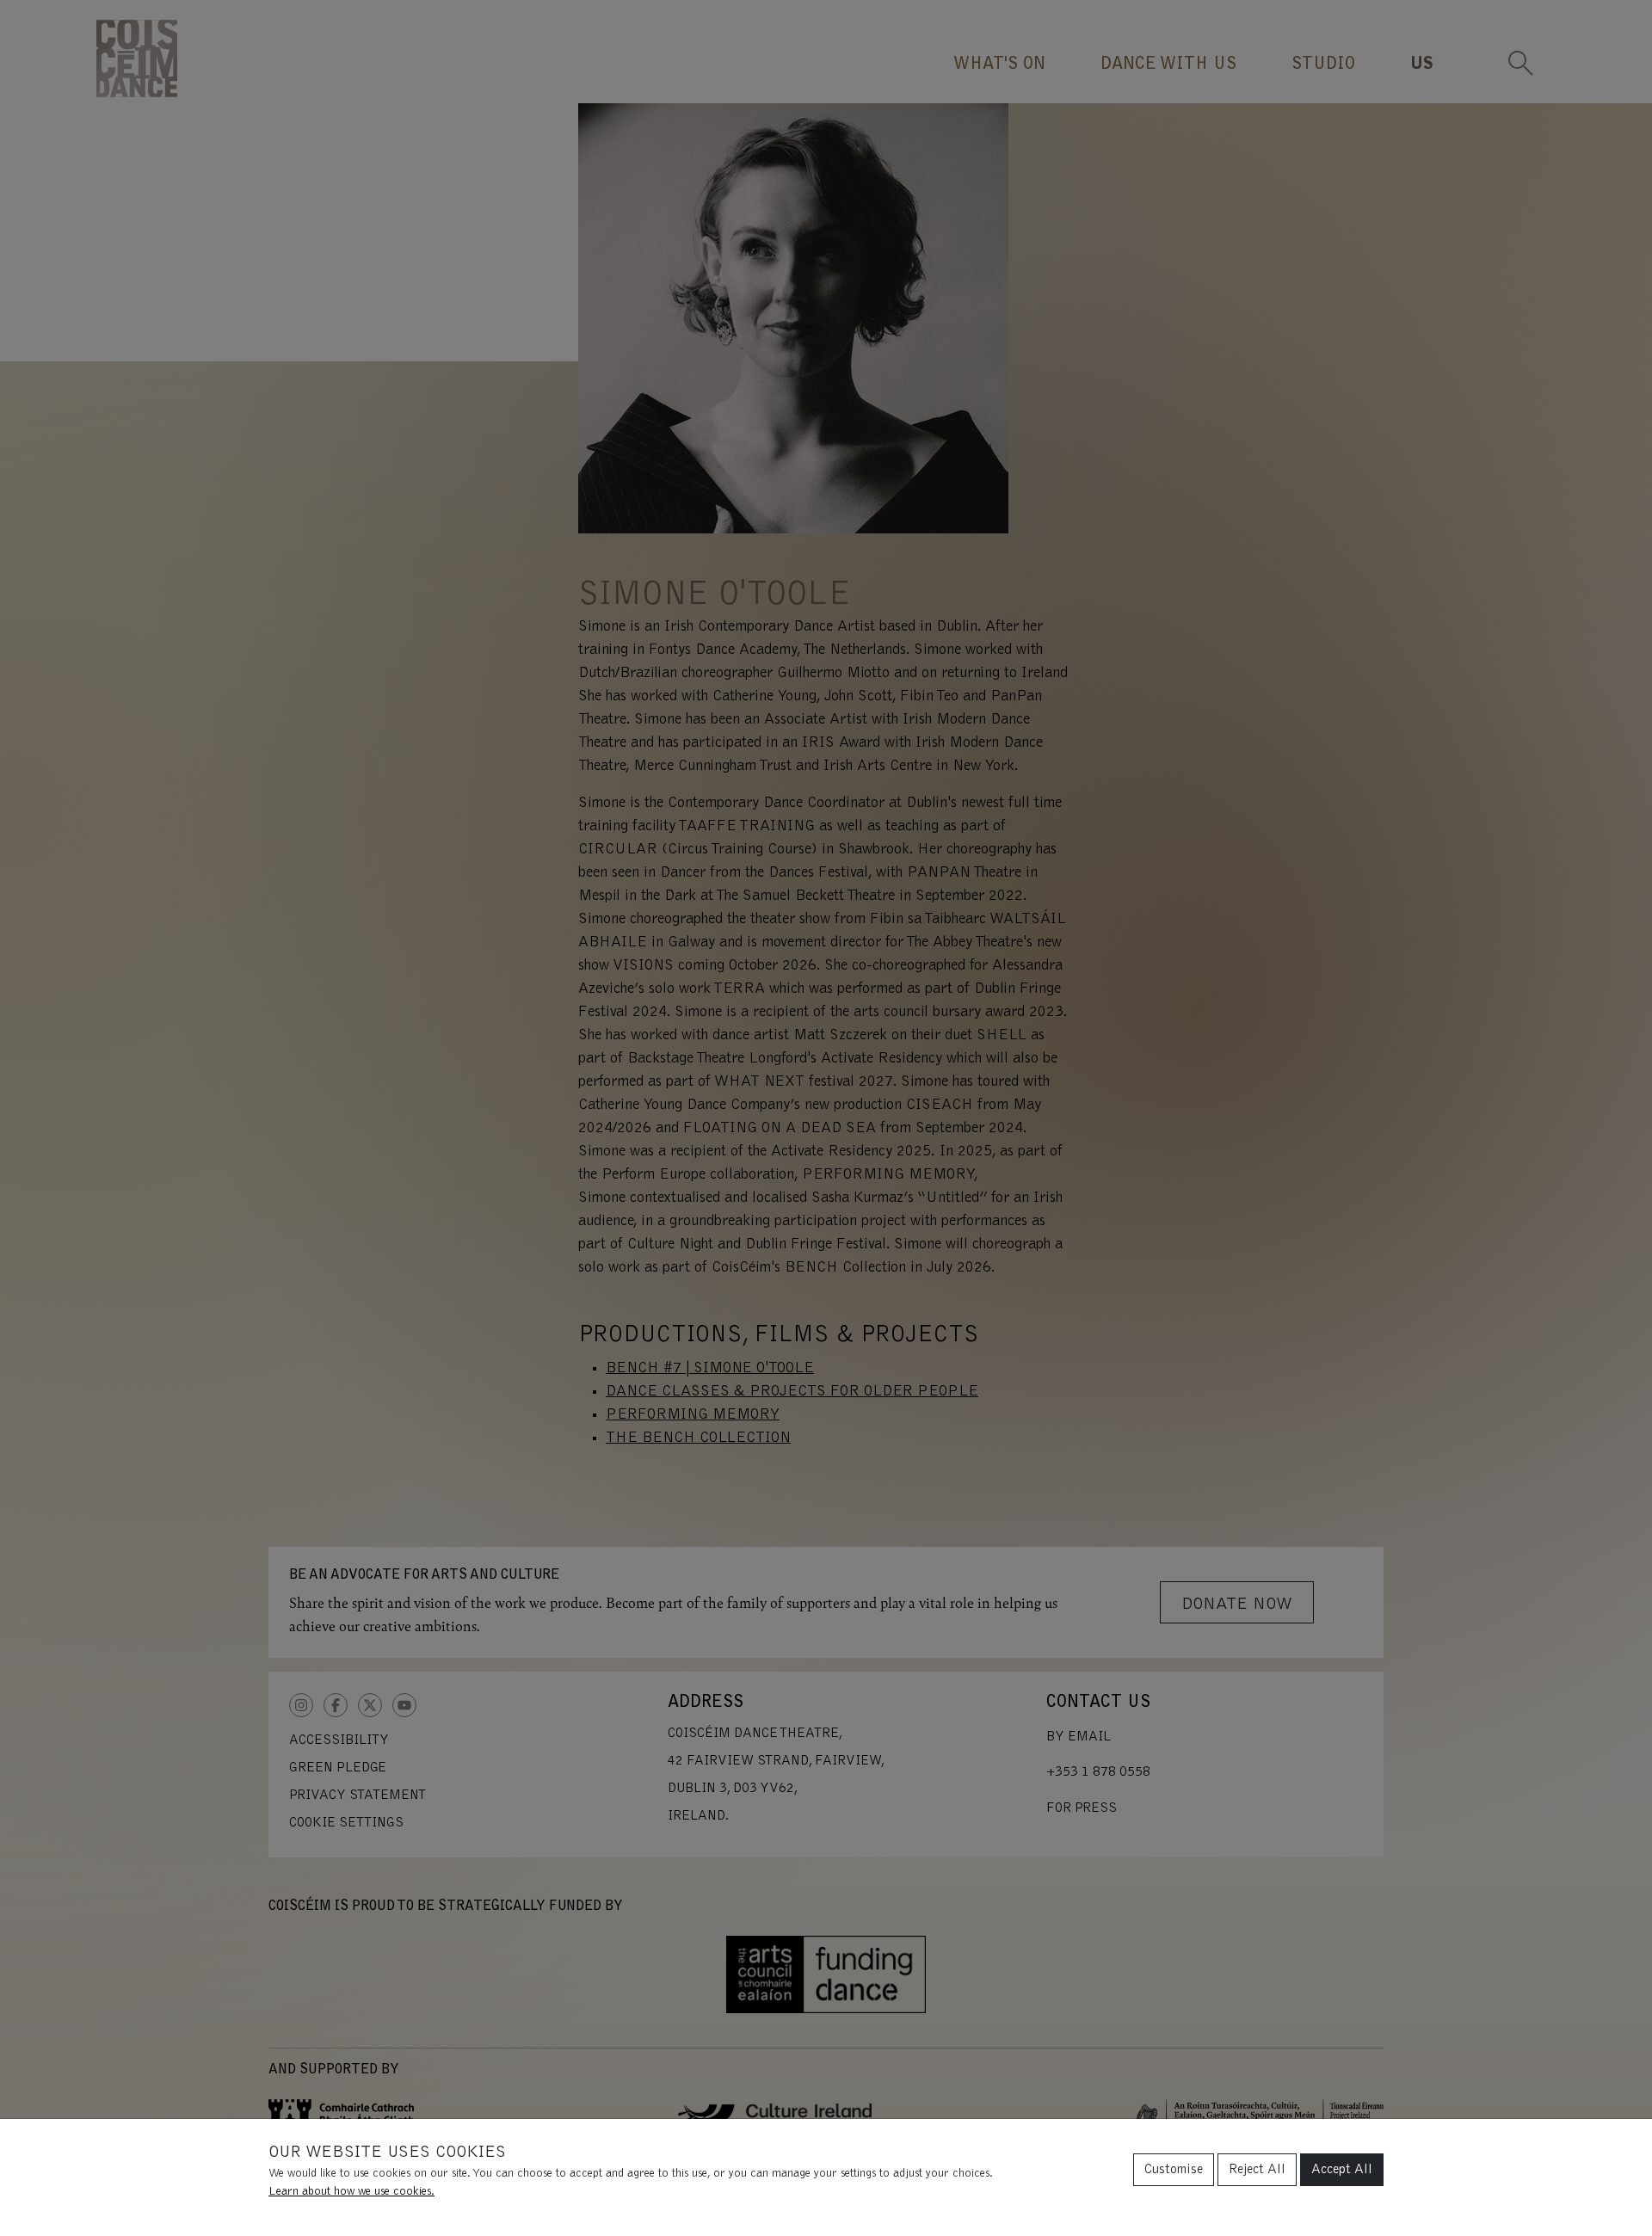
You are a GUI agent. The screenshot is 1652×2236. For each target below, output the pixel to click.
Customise (1174, 2170)
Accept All (1342, 2170)
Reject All (1257, 2170)
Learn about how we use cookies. (351, 2192)
